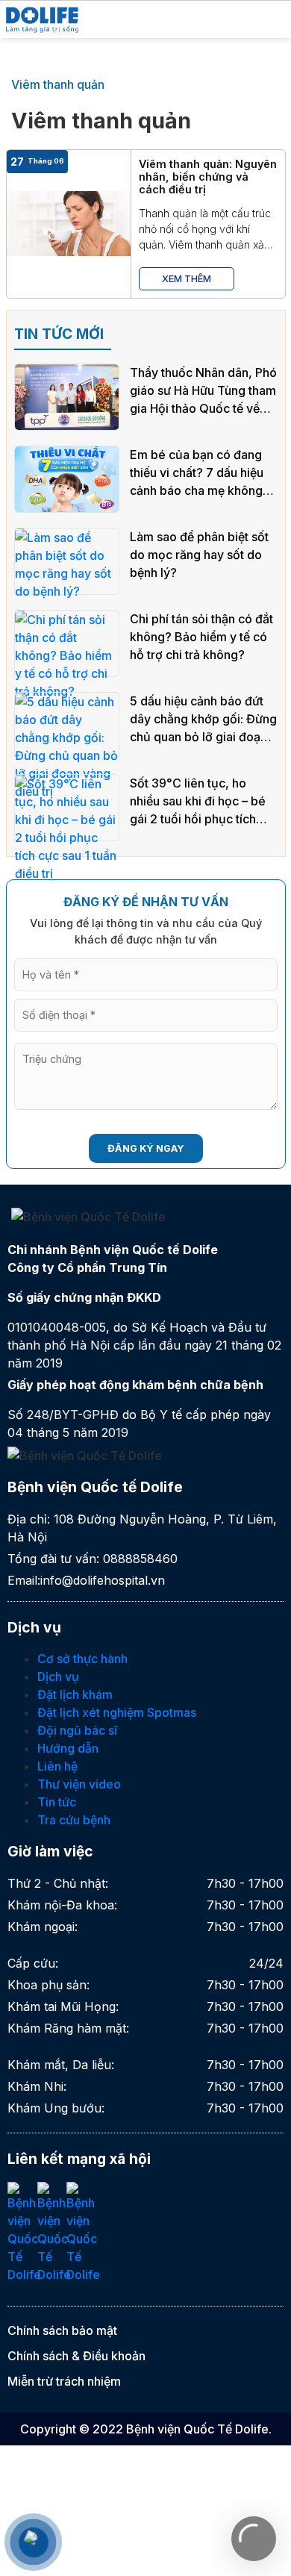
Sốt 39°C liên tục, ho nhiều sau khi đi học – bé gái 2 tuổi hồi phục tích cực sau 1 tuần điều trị (198, 802)
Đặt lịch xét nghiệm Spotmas (117, 1712)
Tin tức (57, 1802)
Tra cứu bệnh (74, 1820)
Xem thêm (187, 279)
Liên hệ (57, 1766)
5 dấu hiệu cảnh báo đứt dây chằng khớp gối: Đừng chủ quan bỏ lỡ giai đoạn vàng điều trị (203, 720)
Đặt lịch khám (75, 1694)
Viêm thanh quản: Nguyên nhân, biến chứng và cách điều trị (208, 177)
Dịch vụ (58, 1677)
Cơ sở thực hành (82, 1659)
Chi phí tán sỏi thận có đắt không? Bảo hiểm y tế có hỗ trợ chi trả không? (201, 637)
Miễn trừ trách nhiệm (64, 2381)
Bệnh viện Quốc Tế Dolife (197, 2429)
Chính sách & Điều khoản (76, 2356)
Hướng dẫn (68, 1748)
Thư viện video (79, 1784)
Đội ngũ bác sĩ (77, 1730)
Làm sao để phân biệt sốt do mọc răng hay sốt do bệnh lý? (199, 555)
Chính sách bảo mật (62, 2330)
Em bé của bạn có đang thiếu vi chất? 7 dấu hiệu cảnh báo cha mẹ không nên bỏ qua (197, 473)
